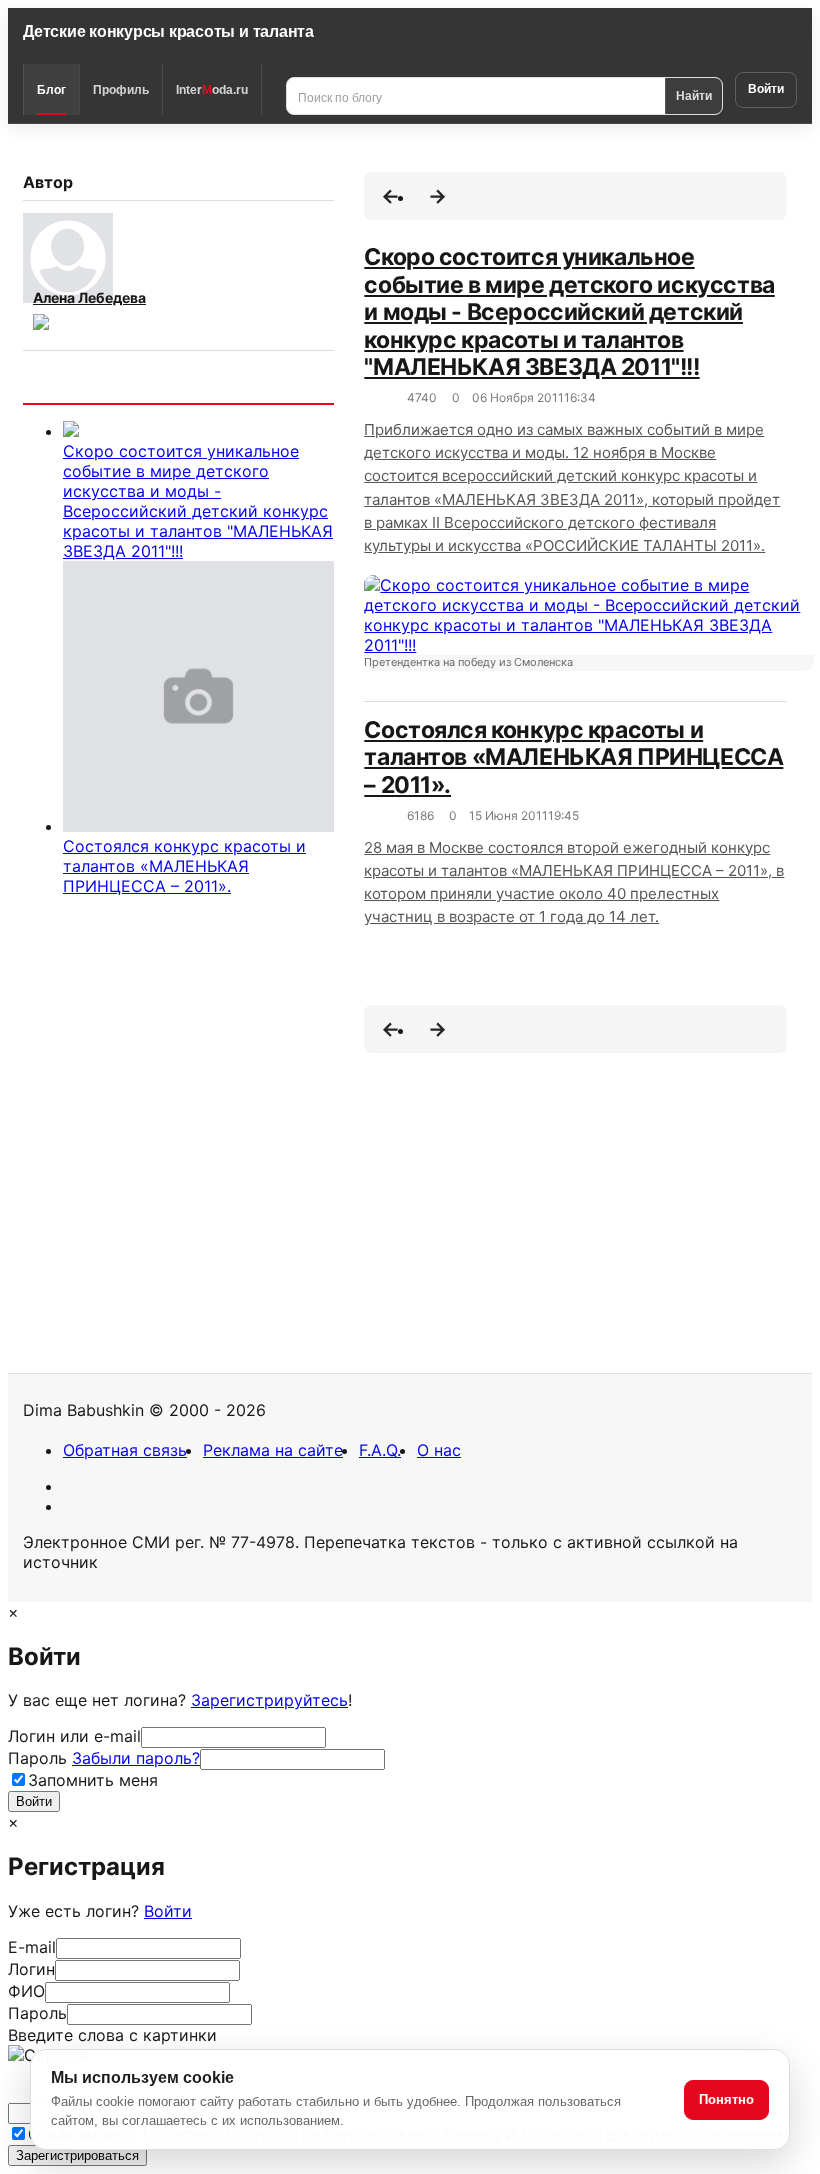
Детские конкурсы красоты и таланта (168, 31)
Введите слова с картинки (112, 2035)
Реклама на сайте (273, 1450)
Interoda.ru (212, 90)
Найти (694, 95)
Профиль (121, 90)
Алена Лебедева (89, 297)
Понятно (726, 2099)
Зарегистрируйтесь (269, 1700)
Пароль (104, 1758)
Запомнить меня (93, 1780)
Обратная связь (125, 1450)
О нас (439, 1450)
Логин (31, 1969)
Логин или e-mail (74, 1736)
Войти (766, 89)
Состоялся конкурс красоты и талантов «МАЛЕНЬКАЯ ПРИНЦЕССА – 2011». (184, 866)
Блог (51, 90)
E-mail (32, 1947)
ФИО (26, 1991)
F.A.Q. (380, 1450)
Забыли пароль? (136, 1758)
